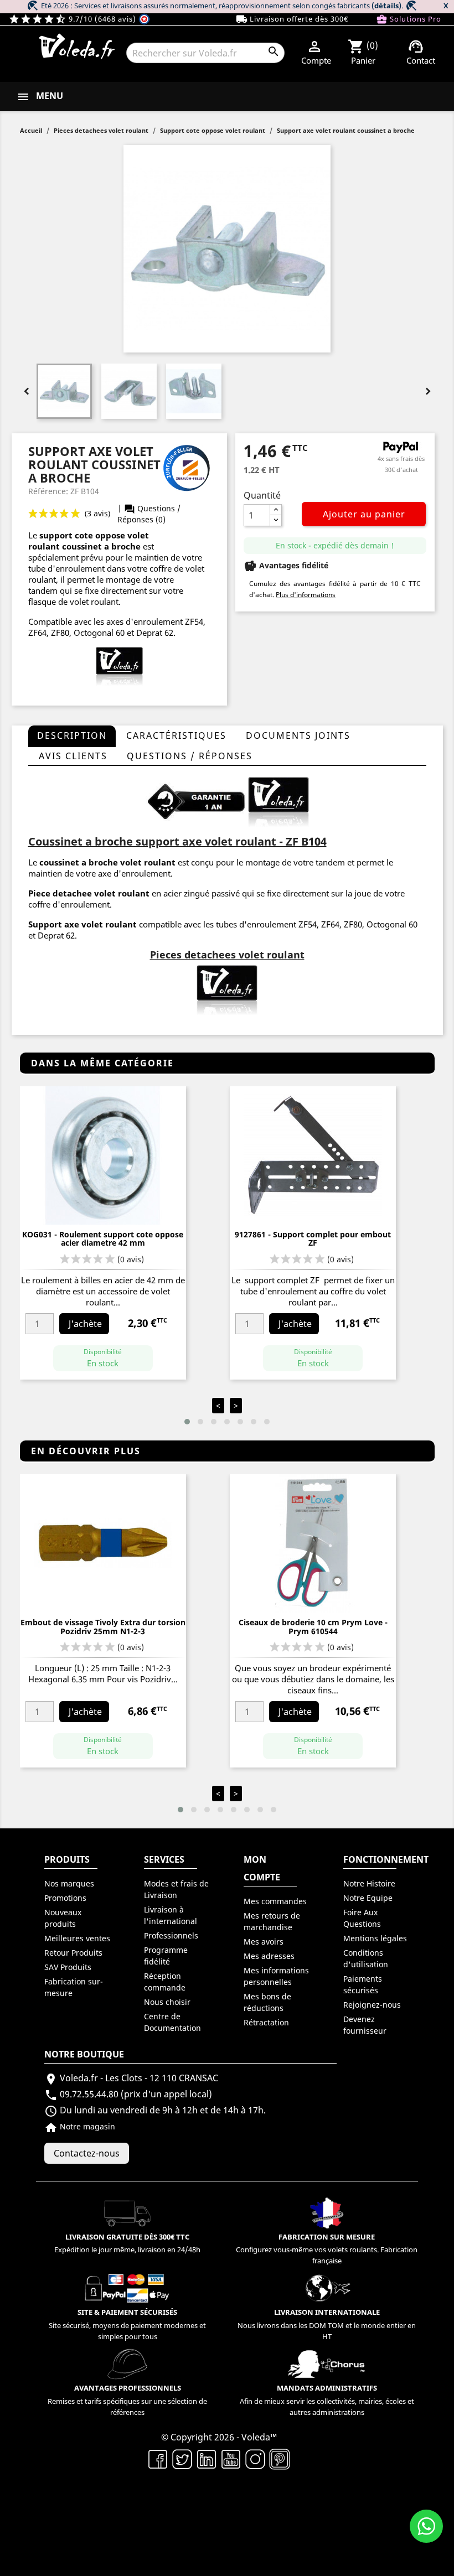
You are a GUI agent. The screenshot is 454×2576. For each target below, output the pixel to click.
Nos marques (69, 1883)
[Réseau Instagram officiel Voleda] (255, 2458)
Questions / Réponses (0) (149, 514)
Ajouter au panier (364, 514)
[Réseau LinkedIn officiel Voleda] (207, 2458)
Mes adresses (269, 1956)
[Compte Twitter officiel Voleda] (182, 2458)
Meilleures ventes (77, 1938)
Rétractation (266, 2022)
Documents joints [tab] (298, 735)
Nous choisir (167, 2002)
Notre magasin (80, 2126)
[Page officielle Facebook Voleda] (158, 2458)
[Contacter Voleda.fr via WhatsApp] (426, 2526)
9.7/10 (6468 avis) (73, 19)
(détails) (386, 6)
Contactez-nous (87, 2153)
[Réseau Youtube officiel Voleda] (231, 2458)
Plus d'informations (306, 595)
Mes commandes (275, 1901)
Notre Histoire (369, 1883)
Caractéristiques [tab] (176, 735)
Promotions (65, 1898)
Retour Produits (73, 1953)
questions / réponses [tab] (190, 756)
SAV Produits (68, 1967)
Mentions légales (375, 1938)
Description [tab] (72, 735)
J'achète (85, 1324)
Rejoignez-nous (372, 2005)
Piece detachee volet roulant (89, 893)
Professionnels (171, 1935)
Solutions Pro (409, 19)
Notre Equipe (368, 1898)
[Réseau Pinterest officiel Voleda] (280, 2458)
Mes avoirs (264, 1942)
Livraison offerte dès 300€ (292, 19)
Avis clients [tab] (73, 756)
